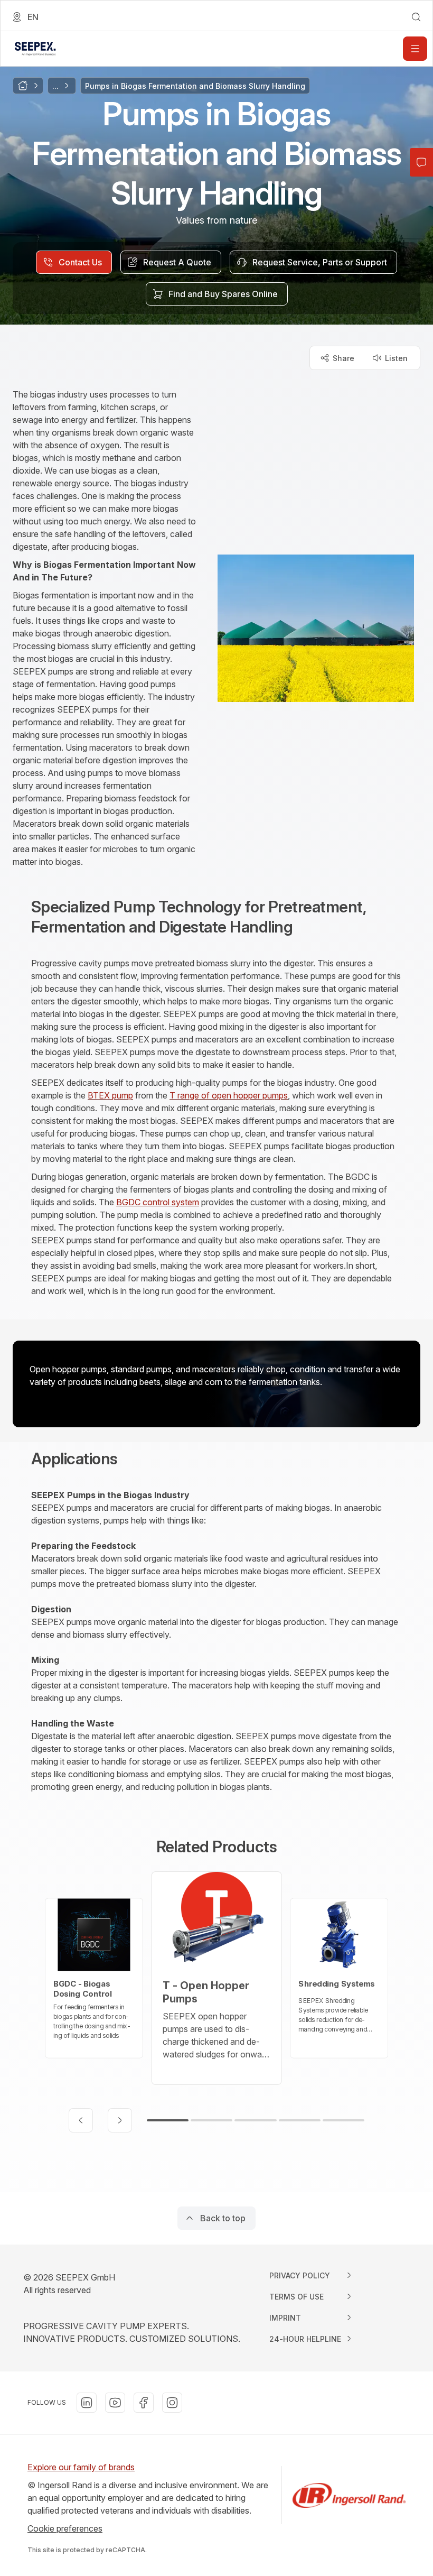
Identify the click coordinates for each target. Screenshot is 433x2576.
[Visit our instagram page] (172, 2403)
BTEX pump (110, 1095)
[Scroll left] (81, 2120)
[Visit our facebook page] (144, 2403)
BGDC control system (158, 1202)
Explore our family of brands (81, 2467)
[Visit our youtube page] (115, 2403)
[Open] (415, 49)
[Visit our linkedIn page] (87, 2403)
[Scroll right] (120, 2120)
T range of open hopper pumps (229, 1095)
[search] (416, 17)
